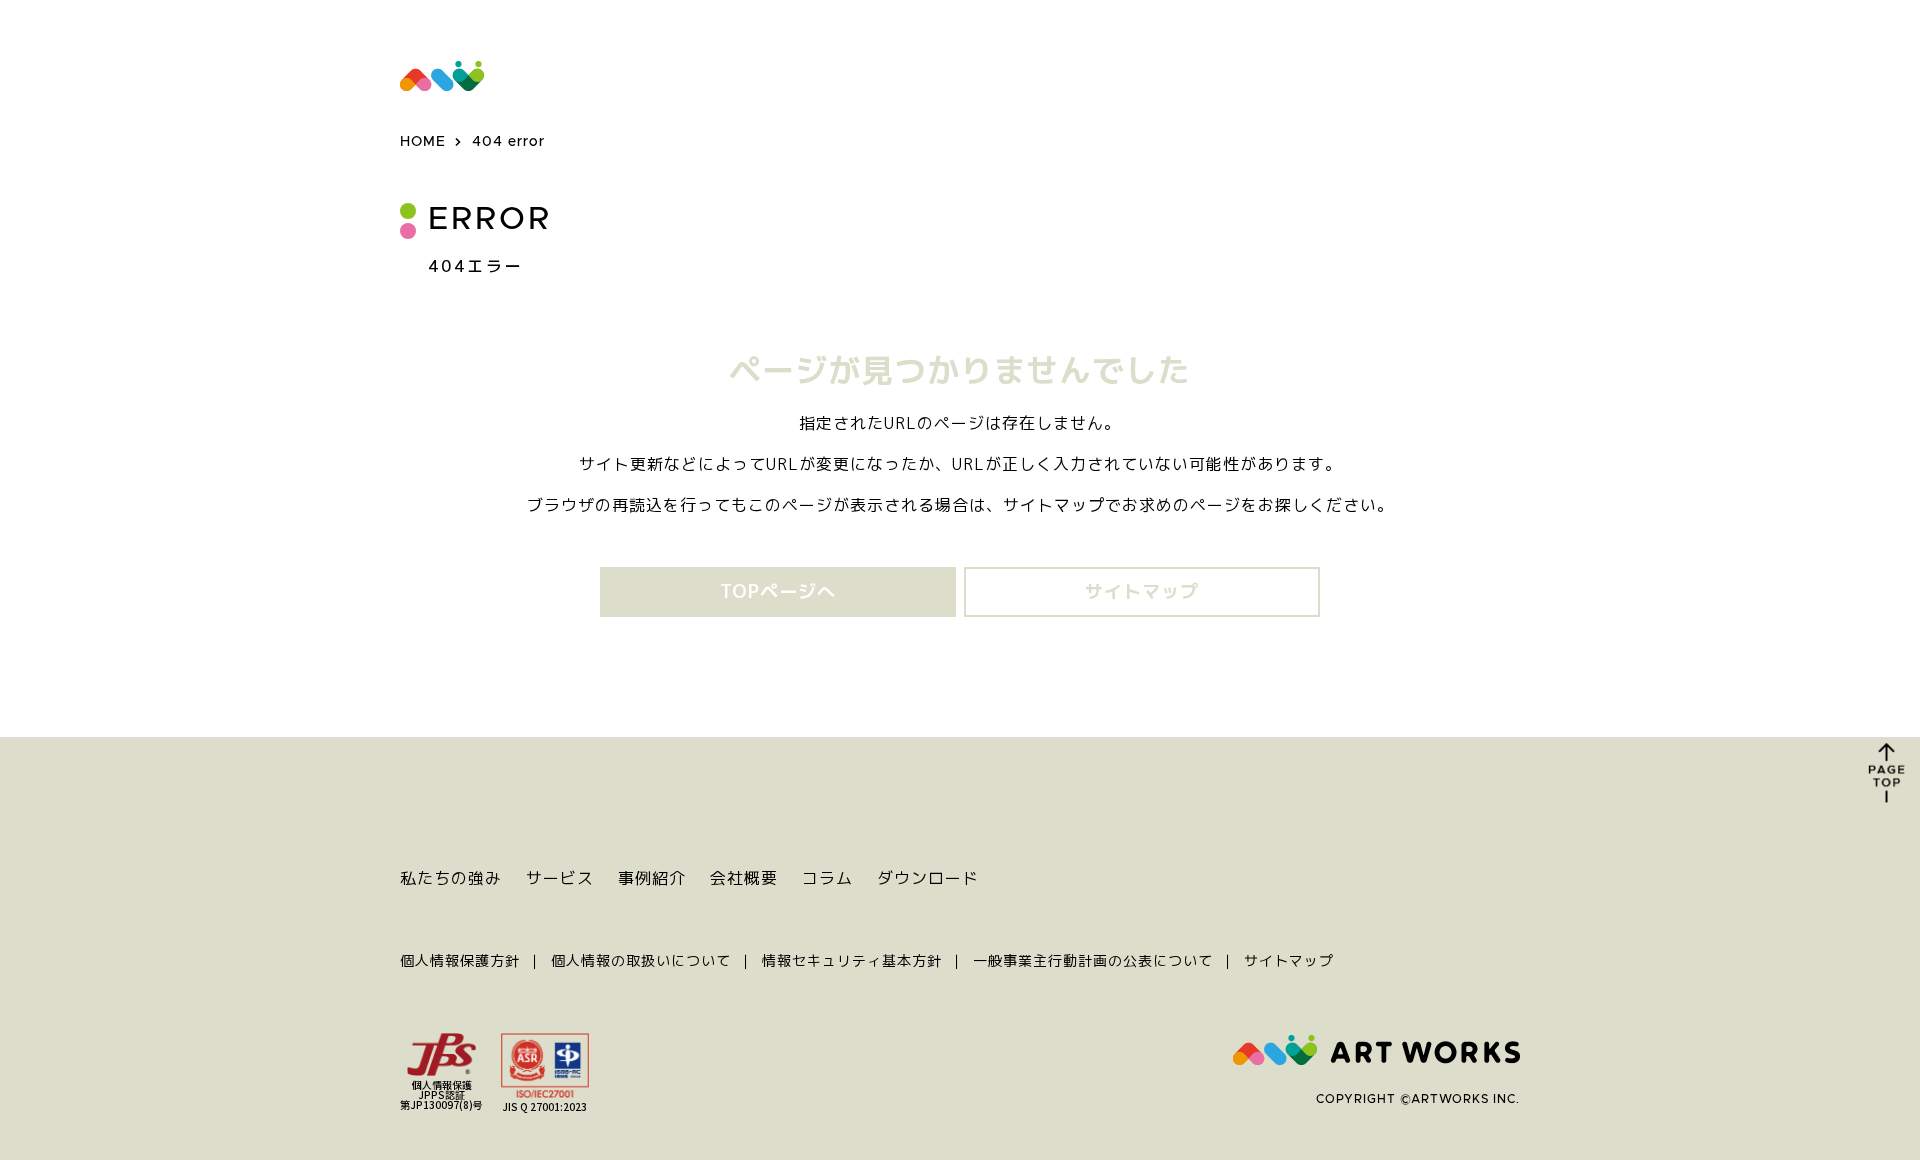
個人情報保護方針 (460, 960)
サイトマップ (1289, 960)
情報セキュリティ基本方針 (852, 960)
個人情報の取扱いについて (641, 960)
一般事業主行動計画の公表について (1093, 960)
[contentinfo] (960, 948)
